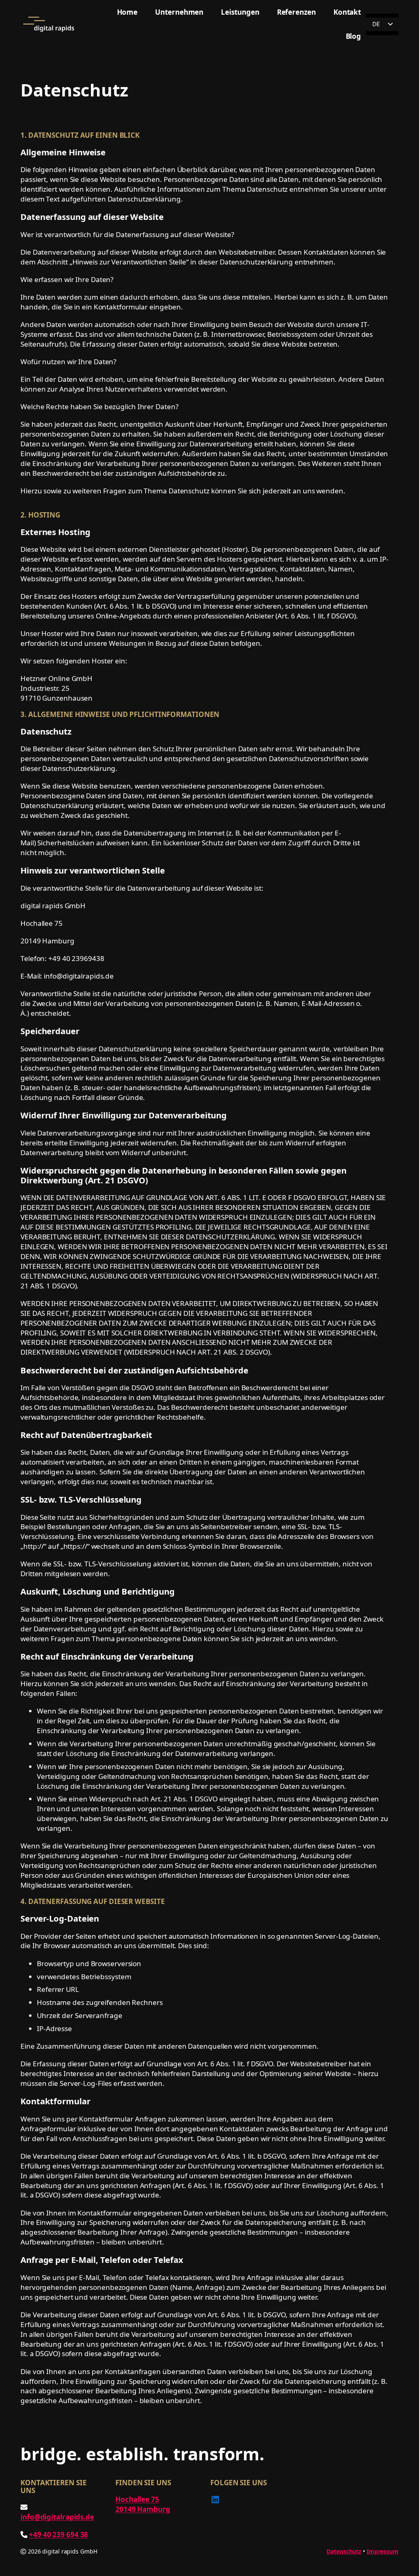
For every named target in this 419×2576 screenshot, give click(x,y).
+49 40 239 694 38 (59, 2535)
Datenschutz (344, 2551)
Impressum (383, 2551)
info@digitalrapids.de (57, 2517)
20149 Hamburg (143, 2509)
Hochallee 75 (137, 2499)
